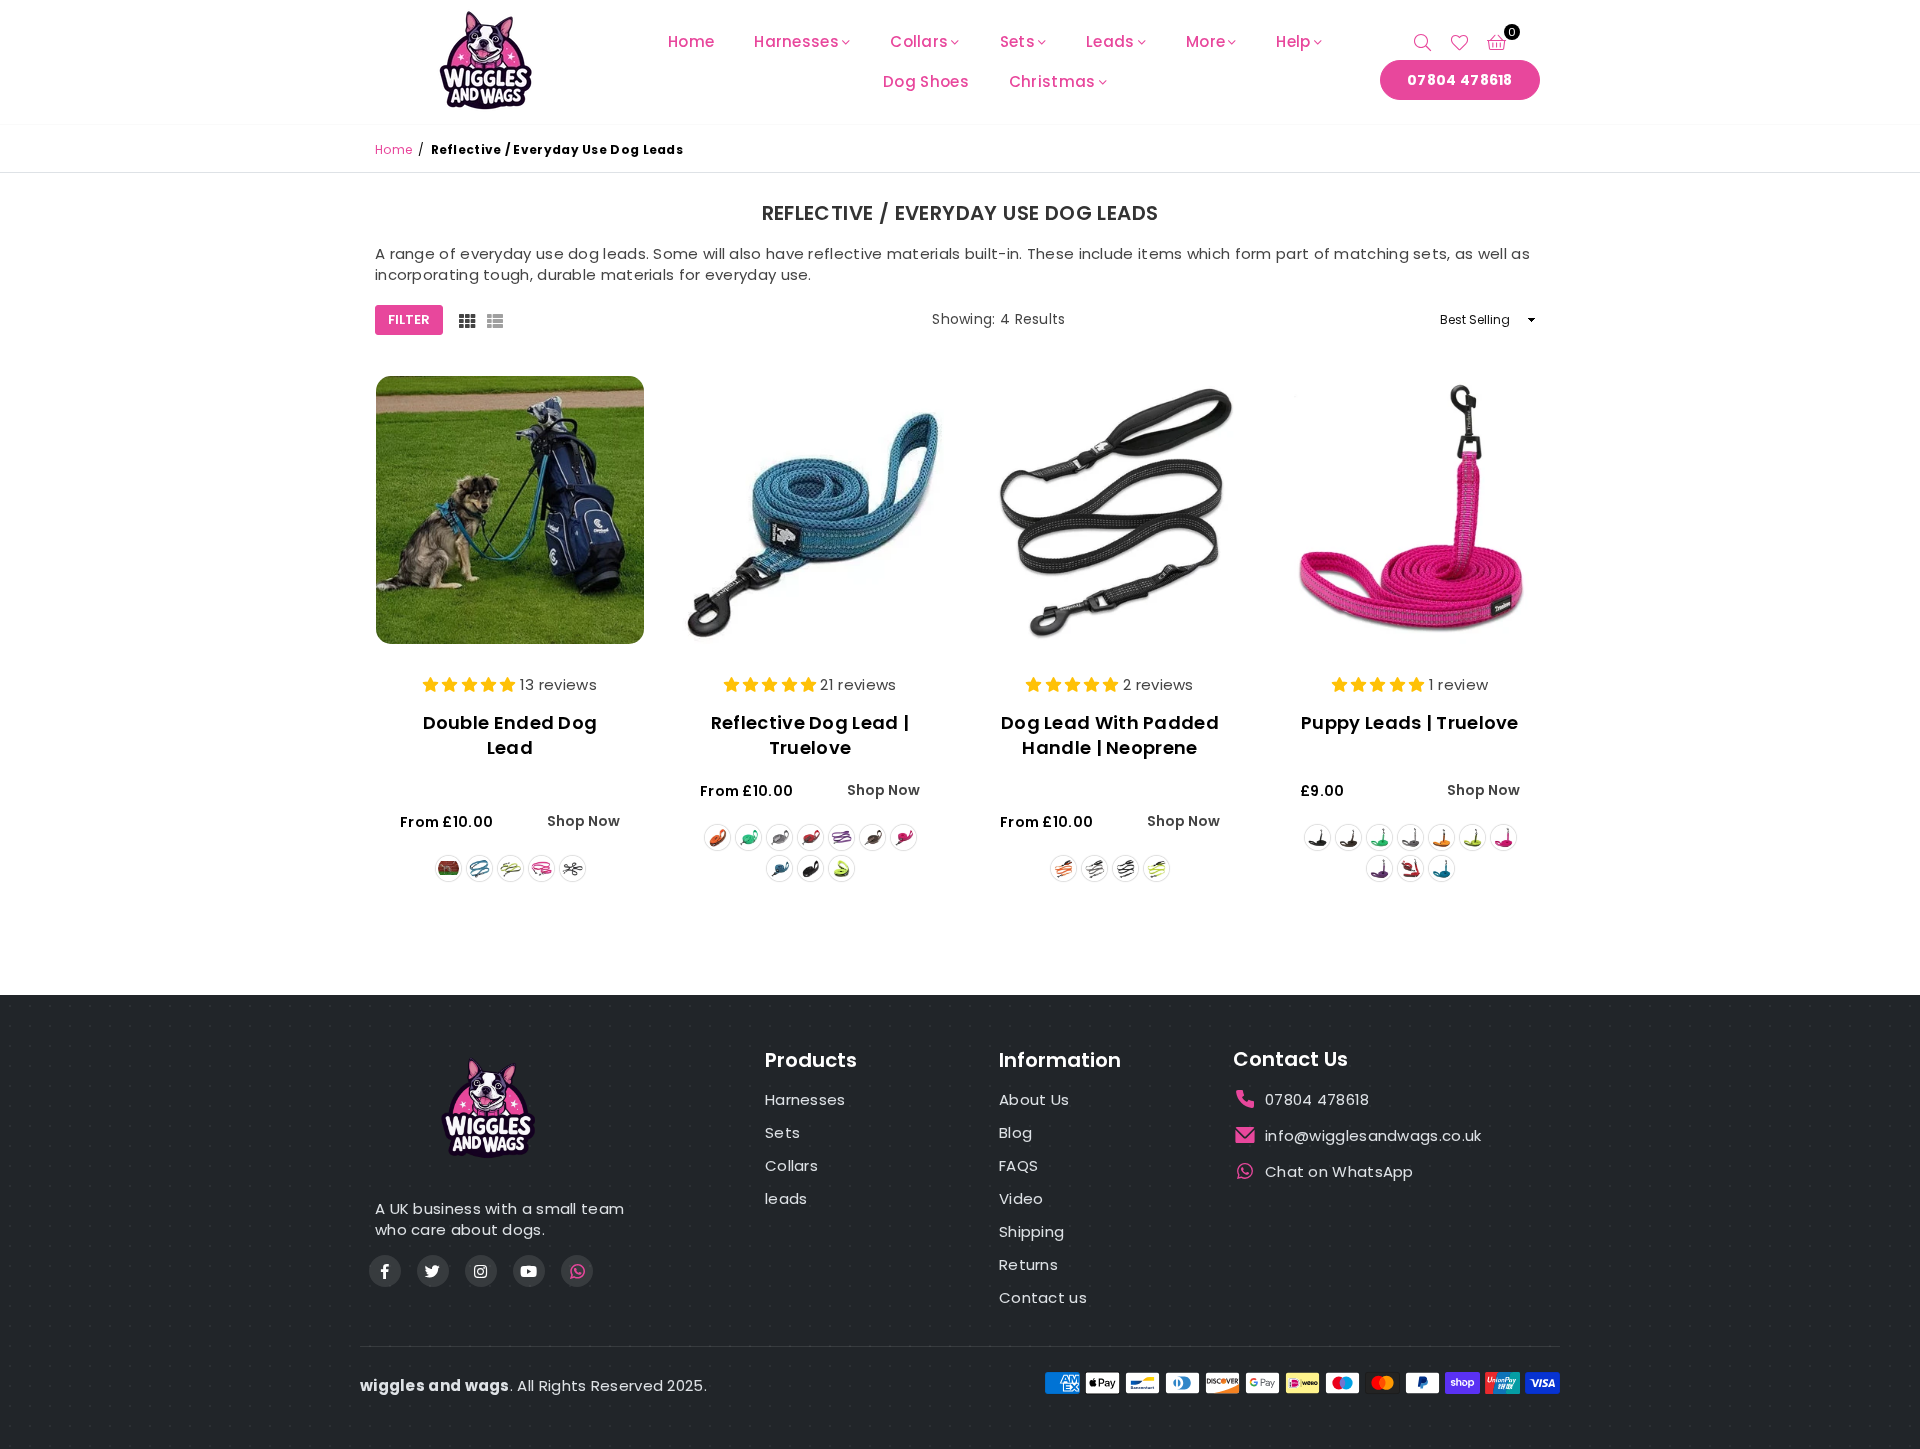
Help (1293, 41)
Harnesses (796, 41)
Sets (1017, 41)
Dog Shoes (926, 81)
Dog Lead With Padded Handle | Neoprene (1110, 735)
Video (1021, 1198)
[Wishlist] (1459, 42)
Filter (409, 319)
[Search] (1423, 42)
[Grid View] (467, 320)
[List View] (495, 320)
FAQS (1018, 1165)
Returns (1028, 1264)
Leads (1110, 41)
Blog (1015, 1132)
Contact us (1043, 1297)
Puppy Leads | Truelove (1410, 722)
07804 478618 (1460, 80)
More (1205, 41)
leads (786, 1198)
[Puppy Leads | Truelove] (1410, 510)
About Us (1034, 1099)
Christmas (1052, 81)
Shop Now (583, 821)
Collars (919, 41)
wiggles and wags (435, 1385)
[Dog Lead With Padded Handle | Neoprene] (1110, 510)
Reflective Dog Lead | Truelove (810, 735)
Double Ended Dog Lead (510, 735)
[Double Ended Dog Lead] (510, 510)
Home (691, 41)
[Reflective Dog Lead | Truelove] (810, 510)
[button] (1496, 42)
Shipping (1031, 1231)
